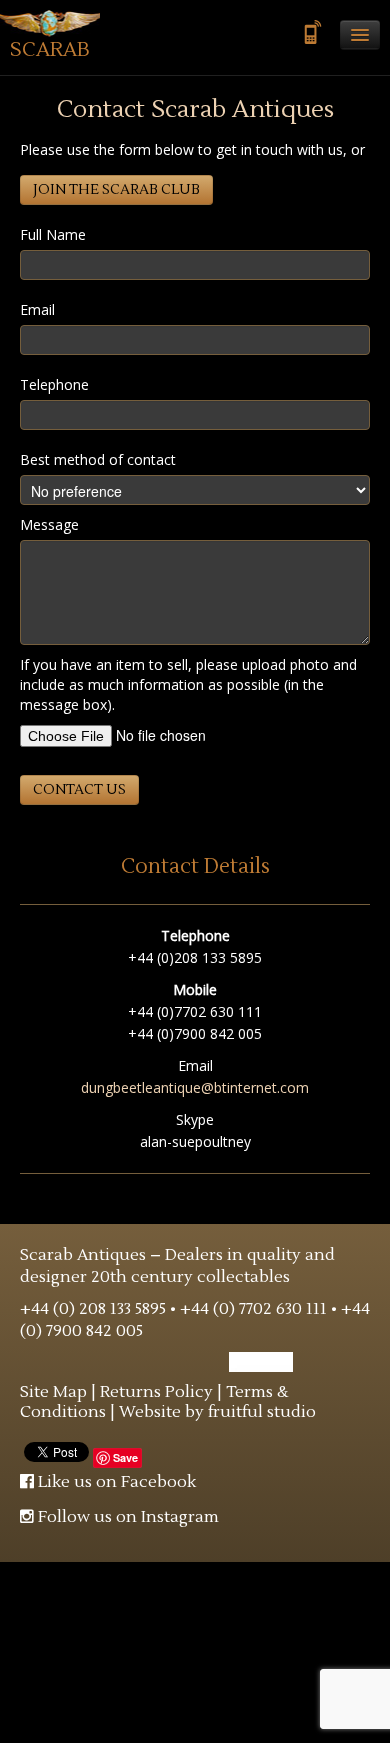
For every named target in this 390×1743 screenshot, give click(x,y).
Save (125, 1457)
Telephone (54, 384)
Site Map (53, 1392)
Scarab (50, 50)
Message (49, 524)
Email (37, 309)
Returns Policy (156, 1392)
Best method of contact (98, 459)
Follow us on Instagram (126, 1517)
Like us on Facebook (115, 1482)
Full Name (53, 234)
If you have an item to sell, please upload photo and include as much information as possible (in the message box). (188, 684)
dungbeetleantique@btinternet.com (195, 1087)
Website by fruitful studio (217, 1412)
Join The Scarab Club (116, 190)
